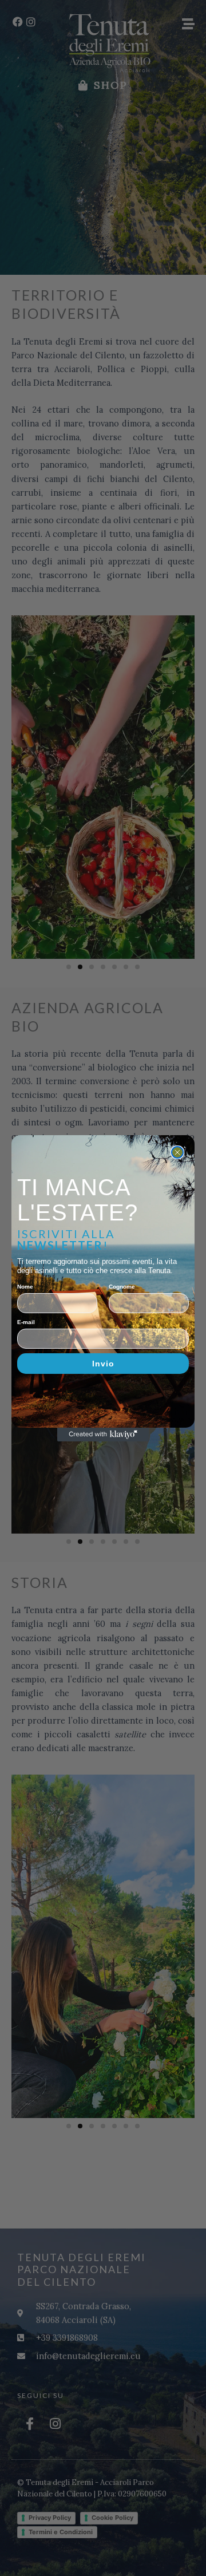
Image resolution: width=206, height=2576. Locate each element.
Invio (103, 1364)
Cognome (122, 1287)
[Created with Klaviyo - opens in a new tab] (103, 1435)
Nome (25, 1287)
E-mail (26, 1322)
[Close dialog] (177, 1152)
